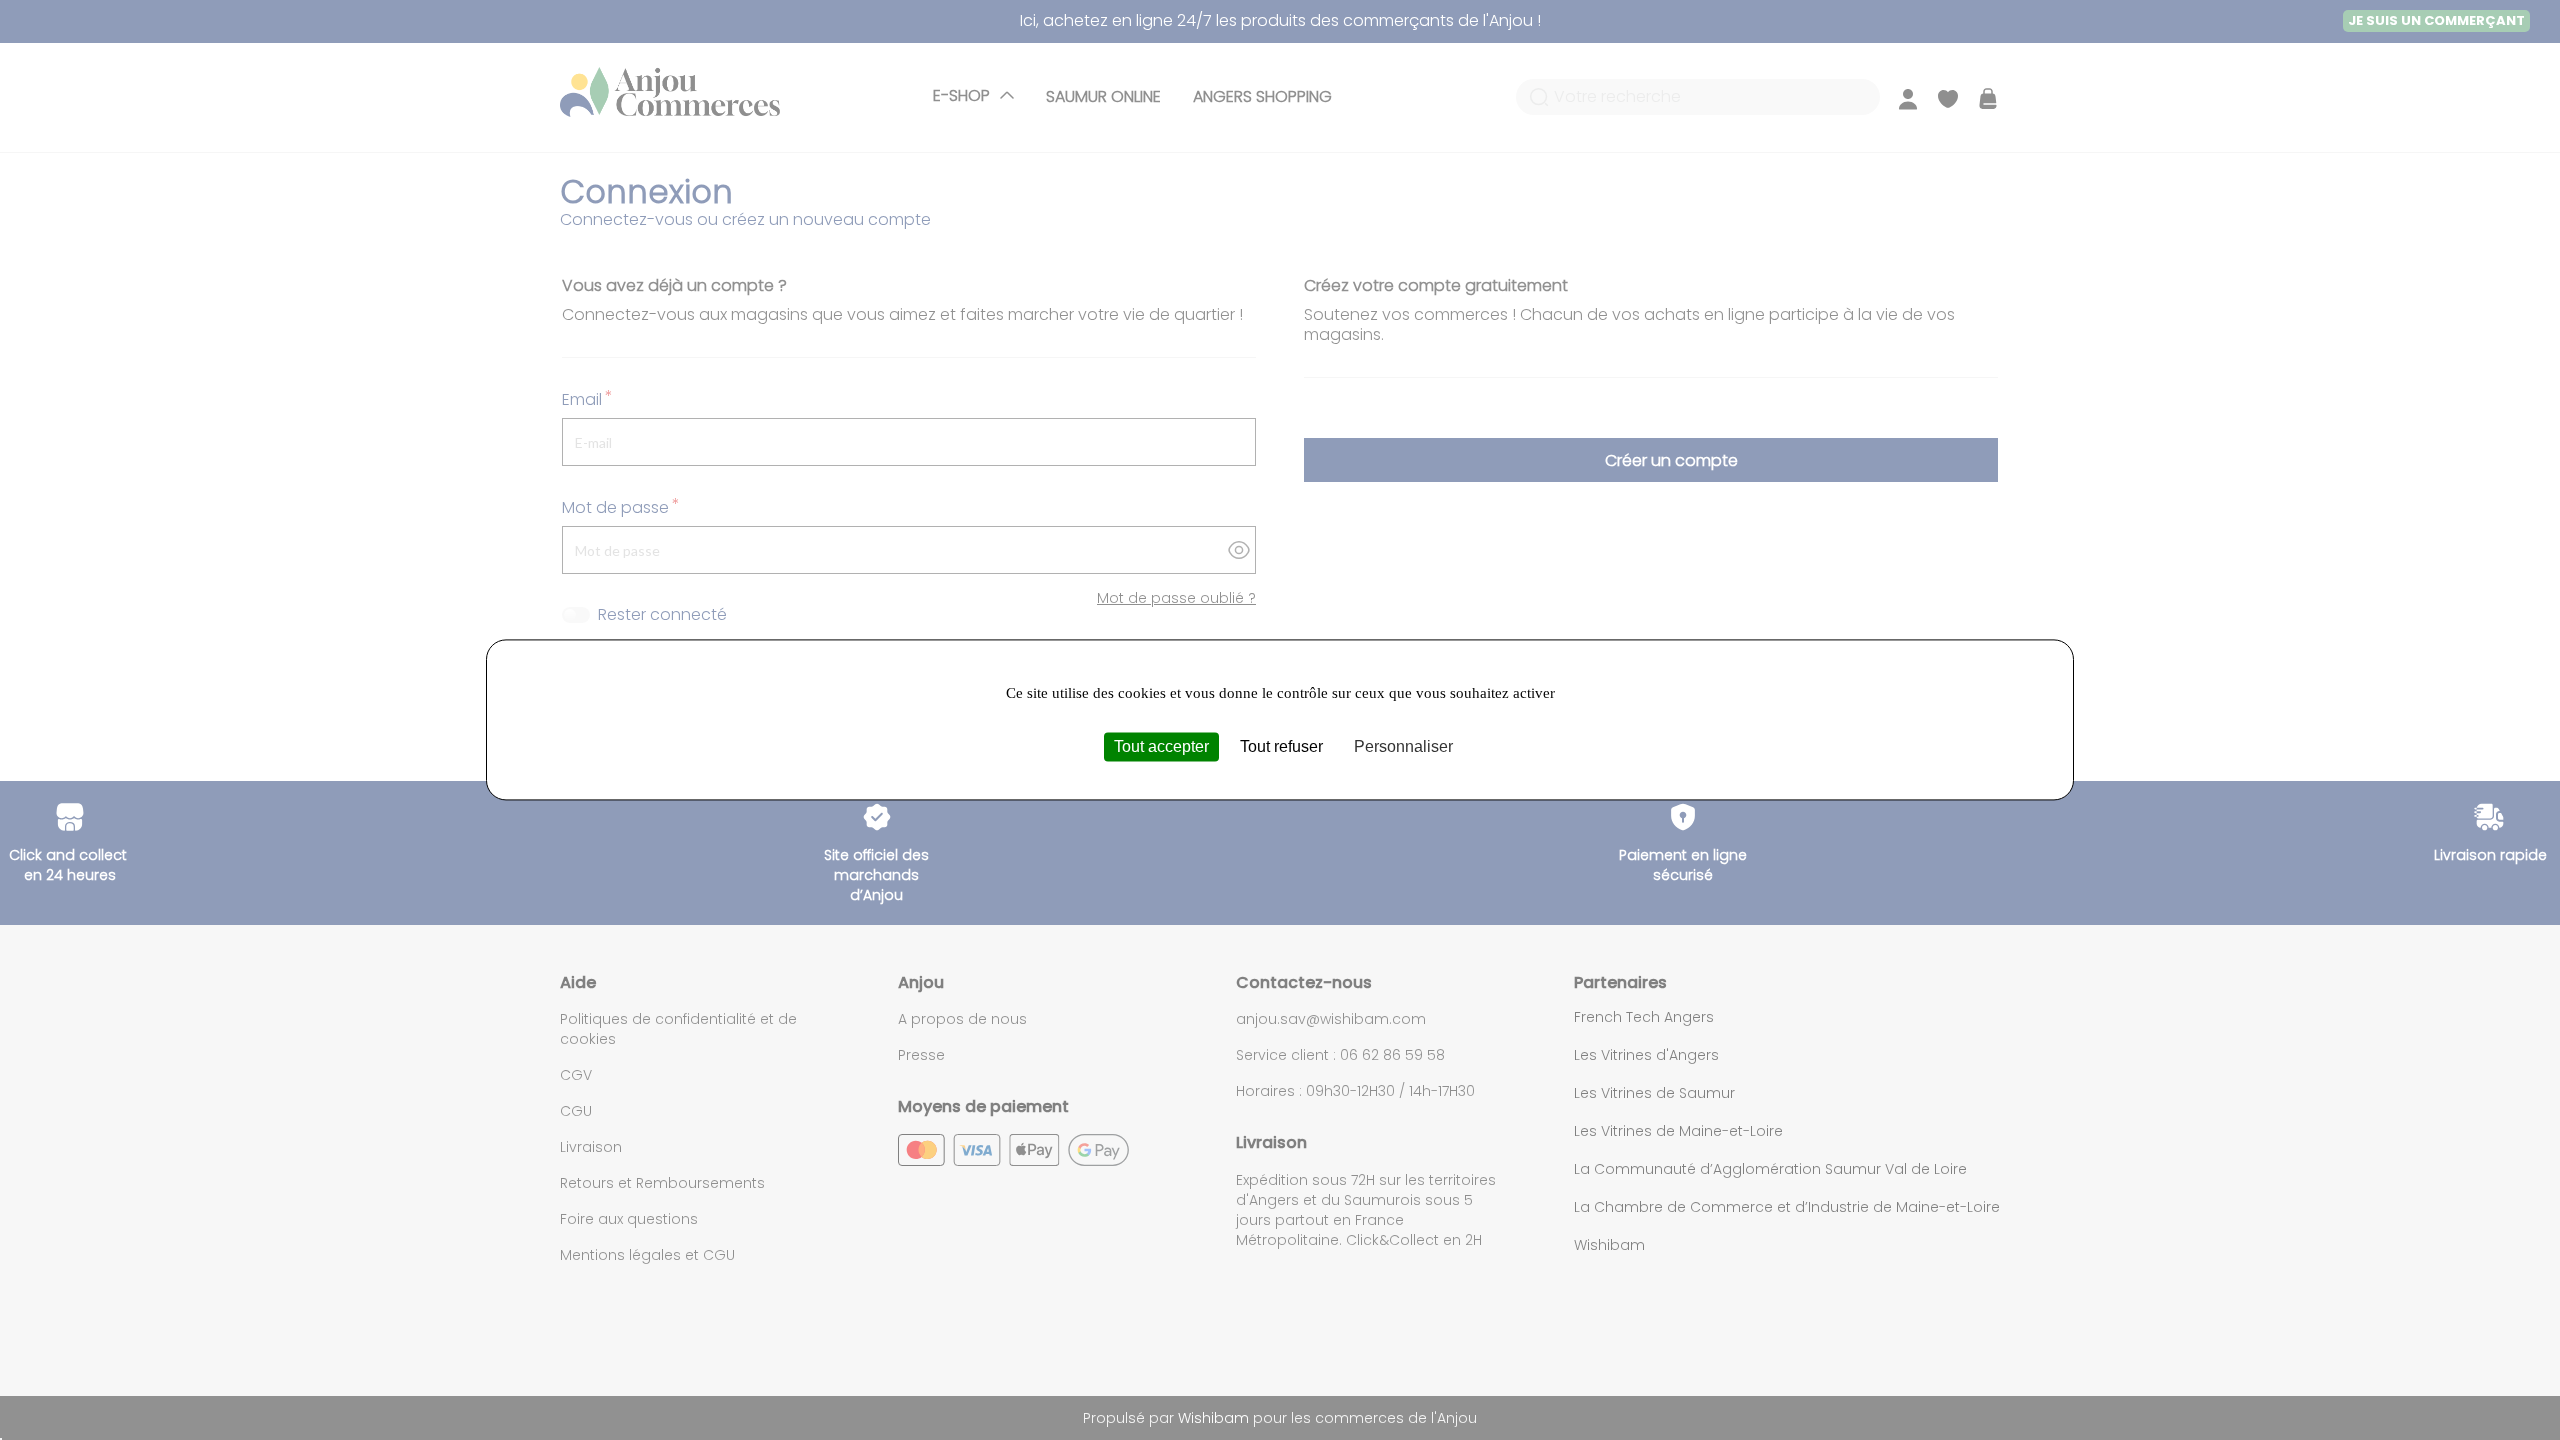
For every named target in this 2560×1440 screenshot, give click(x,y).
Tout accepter (1161, 746)
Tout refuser (1281, 746)
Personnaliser (1403, 746)
